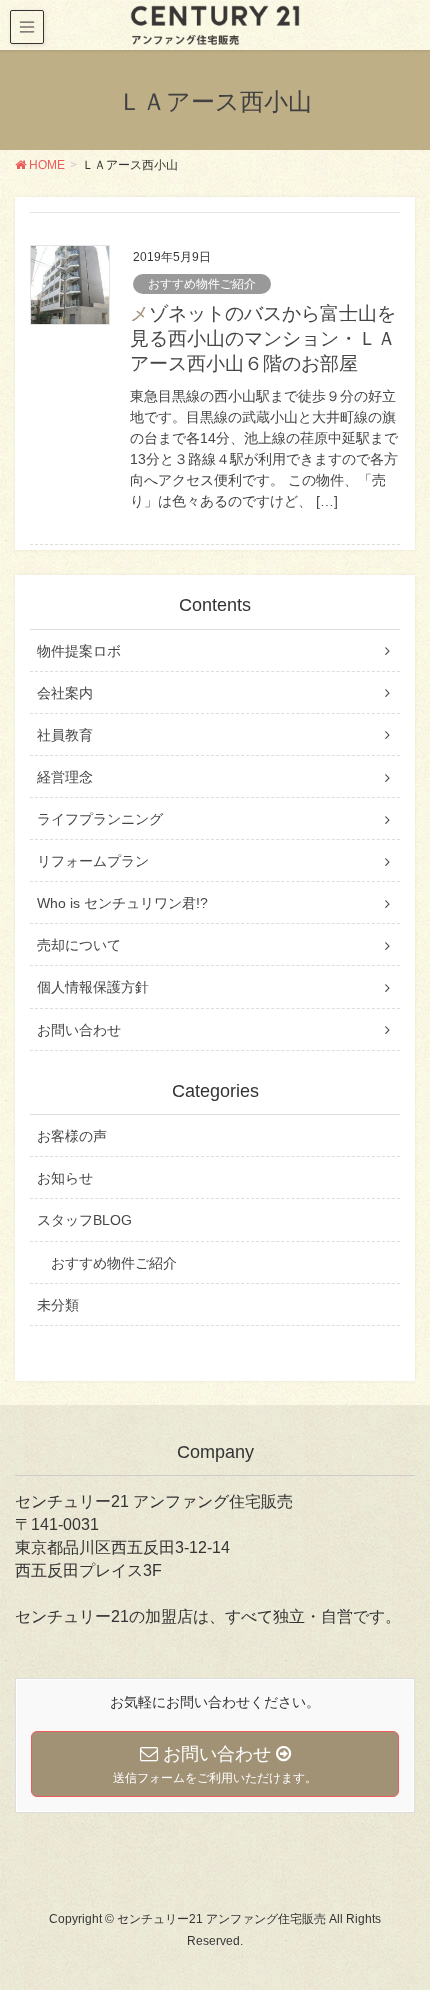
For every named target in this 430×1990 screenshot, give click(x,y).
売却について (79, 945)
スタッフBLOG (84, 1220)
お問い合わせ (79, 1030)
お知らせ (65, 1178)
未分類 (58, 1305)
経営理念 (65, 777)
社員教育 (65, 735)
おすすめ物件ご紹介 (202, 284)
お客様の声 (72, 1136)
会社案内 (65, 693)
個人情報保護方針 (93, 987)
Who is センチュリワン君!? (122, 903)
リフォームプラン (93, 861)
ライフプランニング (100, 819)
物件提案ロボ (79, 651)
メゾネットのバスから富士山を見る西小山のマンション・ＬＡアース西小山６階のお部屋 (263, 338)
